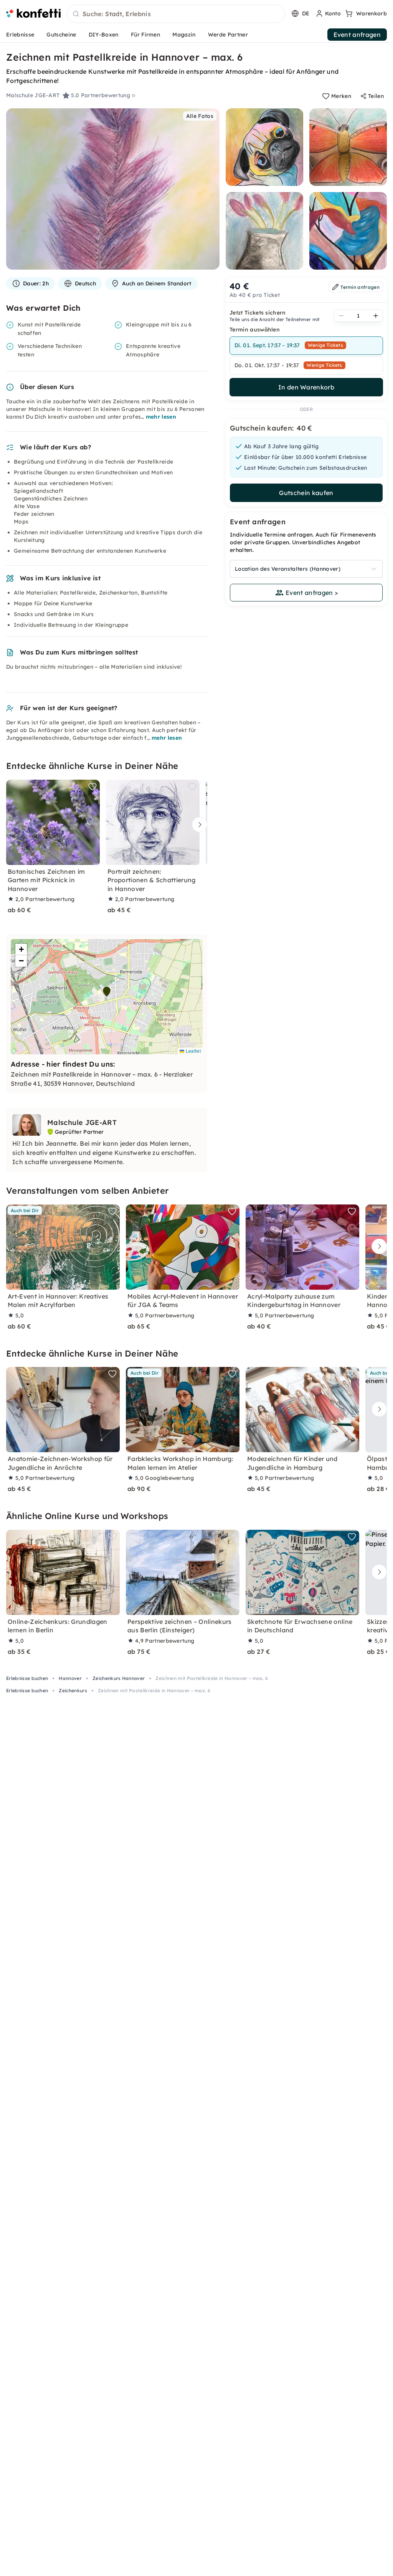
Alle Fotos (200, 116)
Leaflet (192, 1051)
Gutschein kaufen (306, 493)
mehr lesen (161, 417)
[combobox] (176, 14)
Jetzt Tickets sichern (258, 313)
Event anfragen (357, 35)
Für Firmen (145, 35)
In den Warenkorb (306, 387)
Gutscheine (61, 35)
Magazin (184, 35)
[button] (107, 992)
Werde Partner (228, 35)
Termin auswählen (255, 330)
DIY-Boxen (104, 35)
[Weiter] (198, 825)
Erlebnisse (20, 35)
